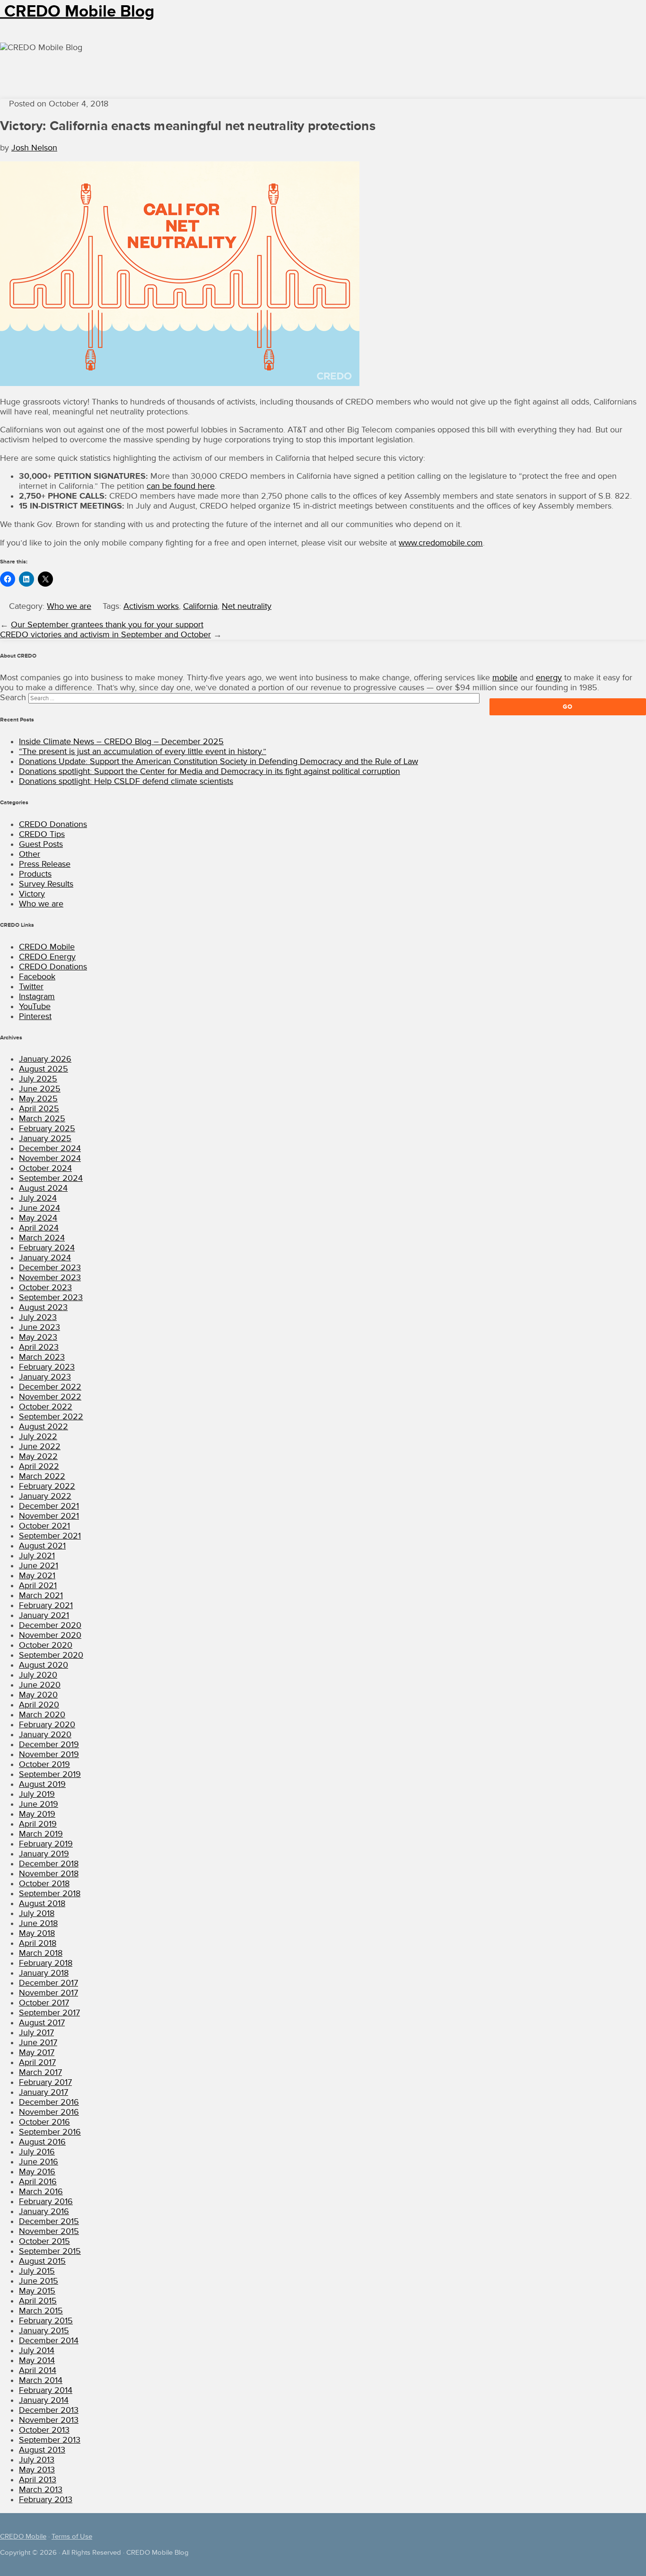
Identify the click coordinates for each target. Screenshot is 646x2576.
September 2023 (51, 1297)
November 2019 (49, 1754)
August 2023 (43, 1307)
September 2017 (49, 2013)
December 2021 (49, 1506)
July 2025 (38, 1079)
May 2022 (38, 1456)
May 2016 (37, 2172)
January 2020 (45, 1735)
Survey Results (46, 884)
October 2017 (44, 2003)
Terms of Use (72, 2536)
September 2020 (51, 1655)
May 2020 (38, 1695)
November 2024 (50, 1158)
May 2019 (37, 1814)
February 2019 (46, 1844)
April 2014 (38, 2370)
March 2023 (42, 1357)
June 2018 (38, 1923)
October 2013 (44, 2430)
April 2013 (38, 2480)
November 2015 (49, 2231)
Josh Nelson (34, 148)
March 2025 (42, 1119)
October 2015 (44, 2241)
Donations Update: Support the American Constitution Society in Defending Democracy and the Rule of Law (218, 761)
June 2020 (40, 1685)
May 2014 (37, 2361)
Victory (32, 894)
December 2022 (50, 1387)
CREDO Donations (53, 824)
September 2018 (50, 1894)
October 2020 (46, 1645)
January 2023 (45, 1377)
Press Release (45, 864)
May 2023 (38, 1337)
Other (30, 854)
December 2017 (48, 1983)
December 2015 (49, 2221)
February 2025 (47, 1129)
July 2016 (37, 2152)
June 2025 (40, 1089)
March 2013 (41, 2490)
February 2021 (46, 1605)
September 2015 (50, 2251)
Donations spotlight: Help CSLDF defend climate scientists (126, 781)
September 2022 (51, 1417)
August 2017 (42, 2023)
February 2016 (46, 2202)
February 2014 (46, 2390)
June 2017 (38, 2043)
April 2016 (38, 2182)
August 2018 (42, 1903)
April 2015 (38, 2301)
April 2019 (38, 1824)
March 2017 (40, 2072)
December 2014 (49, 2341)
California (200, 606)
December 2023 (50, 1268)
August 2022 (44, 1427)
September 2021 (50, 1536)
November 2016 (49, 2112)
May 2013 (37, 2470)
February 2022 (47, 1486)
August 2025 (44, 1069)
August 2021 (42, 1546)
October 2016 (44, 2122)
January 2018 (44, 1973)
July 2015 (37, 2271)
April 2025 (39, 1109)
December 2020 (50, 1625)
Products (35, 874)
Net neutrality (247, 606)
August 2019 (42, 1784)
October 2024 (45, 1168)
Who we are (69, 606)
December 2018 (49, 1864)
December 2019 (49, 1745)
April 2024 (39, 1228)
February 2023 (47, 1367)
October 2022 (46, 1407)
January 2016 (44, 2211)
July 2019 (37, 1794)
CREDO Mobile (47, 947)
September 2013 (50, 2440)
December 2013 (49, 2410)
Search (13, 698)
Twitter (31, 987)
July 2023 (38, 1317)
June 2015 (39, 2281)
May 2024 (38, 1218)
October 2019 (44, 1764)
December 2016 (49, 2102)
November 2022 (50, 1397)
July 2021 (37, 1556)
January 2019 (44, 1854)
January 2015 (44, 2331)
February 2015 (46, 2321)
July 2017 (36, 2033)
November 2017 (48, 1993)
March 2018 (41, 1953)
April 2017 (37, 2062)
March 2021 (41, 1596)
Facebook (37, 977)
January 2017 (44, 2092)
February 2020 (47, 1725)
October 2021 (44, 1526)
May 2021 (37, 1576)
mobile (505, 678)
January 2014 (44, 2400)
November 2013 (49, 2420)
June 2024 (39, 1208)
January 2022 (45, 1496)
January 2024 (45, 1258)
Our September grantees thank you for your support (107, 625)
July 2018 (37, 1913)
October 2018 (44, 1884)
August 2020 (44, 1665)
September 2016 (50, 2132)
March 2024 (42, 1238)
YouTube (35, 1007)
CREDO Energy (47, 957)
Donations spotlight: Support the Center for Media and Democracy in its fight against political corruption (210, 771)
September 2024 (51, 1178)
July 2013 (37, 2460)
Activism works (151, 606)
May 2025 (38, 1099)
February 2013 (46, 2500)
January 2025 (45, 1139)
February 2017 (45, 2082)
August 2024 (43, 1188)
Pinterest (35, 1016)
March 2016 (41, 2192)
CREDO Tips (42, 834)
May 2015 (37, 2291)
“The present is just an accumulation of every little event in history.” (143, 752)
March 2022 (42, 1476)
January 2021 (44, 1615)
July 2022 (38, 1437)
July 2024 (38, 1198)
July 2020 (38, 1675)
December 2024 (50, 1148)
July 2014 (37, 2351)
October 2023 (45, 1288)
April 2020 (39, 1705)
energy (549, 678)
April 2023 (39, 1347)
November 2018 (49, 1874)
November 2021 (49, 1516)
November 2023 (50, 1278)
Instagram (37, 997)
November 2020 (50, 1635)
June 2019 (39, 1804)
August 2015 (42, 2261)
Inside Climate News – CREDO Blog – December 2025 (121, 742)
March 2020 (42, 1715)
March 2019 (41, 1834)
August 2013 (42, 2450)
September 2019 (50, 1774)
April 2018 (38, 1943)
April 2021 (38, 1586)
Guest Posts (41, 844)
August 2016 (42, 2142)
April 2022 (39, 1466)
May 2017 (37, 2053)
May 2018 (37, 1933)
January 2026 (45, 1059)
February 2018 (46, 1963)
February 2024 (47, 1248)
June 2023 (39, 1327)
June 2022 (40, 1446)
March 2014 (41, 2380)
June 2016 (39, 2162)
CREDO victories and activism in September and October (105, 635)
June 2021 (39, 1566)
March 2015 (41, 2311)
